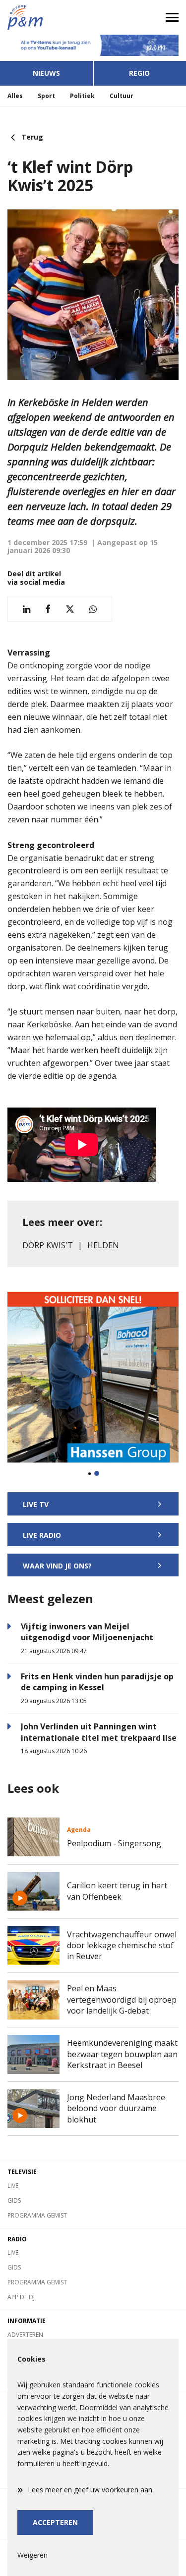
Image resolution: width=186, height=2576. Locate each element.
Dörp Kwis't (48, 1245)
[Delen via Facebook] (48, 609)
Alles (15, 96)
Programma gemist (37, 2215)
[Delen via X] (70, 609)
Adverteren (25, 2335)
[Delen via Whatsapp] (93, 609)
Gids (14, 2200)
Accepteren (55, 2522)
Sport (46, 96)
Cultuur (122, 96)
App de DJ (21, 2297)
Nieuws (46, 73)
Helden (103, 1245)
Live (13, 2186)
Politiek (82, 96)
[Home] (47, 17)
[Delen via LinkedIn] (27, 609)
